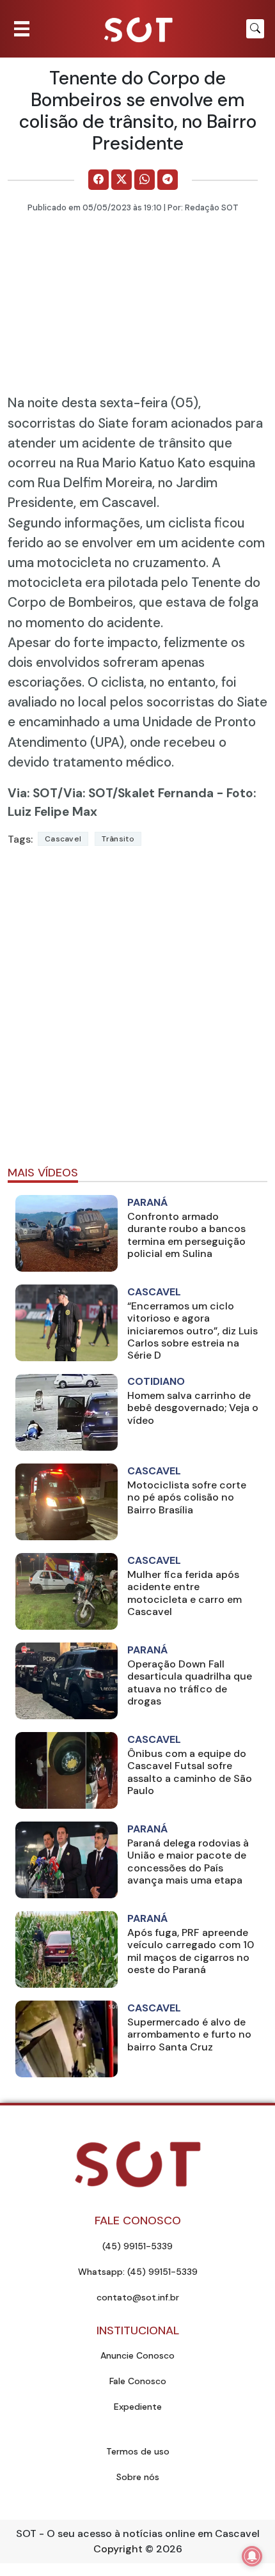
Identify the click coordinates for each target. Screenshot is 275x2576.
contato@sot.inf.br (138, 2297)
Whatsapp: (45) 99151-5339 (138, 2272)
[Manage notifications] (252, 2556)
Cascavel (63, 839)
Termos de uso (138, 2451)
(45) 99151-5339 (137, 2246)
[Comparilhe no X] (122, 180)
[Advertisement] (137, 1011)
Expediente (138, 2407)
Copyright (118, 2549)
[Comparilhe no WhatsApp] (145, 180)
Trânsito (118, 839)
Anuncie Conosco (137, 2355)
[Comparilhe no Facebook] (98, 180)
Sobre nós (138, 2477)
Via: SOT (33, 793)
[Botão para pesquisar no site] (255, 29)
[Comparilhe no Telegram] (168, 180)
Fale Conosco (138, 2381)
